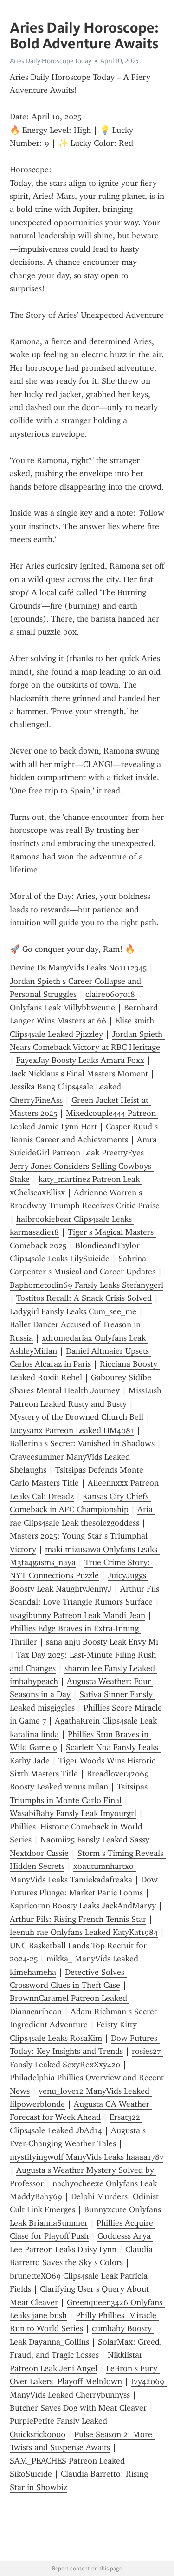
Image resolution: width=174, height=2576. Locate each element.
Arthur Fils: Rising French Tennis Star (78, 1919)
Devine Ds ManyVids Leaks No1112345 (78, 968)
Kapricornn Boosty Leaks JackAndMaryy (83, 1906)
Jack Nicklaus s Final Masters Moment (79, 1074)
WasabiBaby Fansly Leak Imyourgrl (73, 1813)
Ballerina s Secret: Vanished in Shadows (82, 1443)
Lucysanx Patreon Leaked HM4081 (72, 1430)
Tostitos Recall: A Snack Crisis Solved (84, 1298)
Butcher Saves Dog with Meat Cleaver (78, 2408)
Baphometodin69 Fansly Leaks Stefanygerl (87, 1285)
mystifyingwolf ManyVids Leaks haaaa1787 (87, 2157)
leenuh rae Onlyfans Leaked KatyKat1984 (84, 1932)
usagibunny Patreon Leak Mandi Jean (77, 1615)
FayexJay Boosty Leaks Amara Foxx (80, 1060)
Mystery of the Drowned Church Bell (77, 1417)
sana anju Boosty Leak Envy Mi (102, 1642)
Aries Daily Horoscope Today (51, 61)
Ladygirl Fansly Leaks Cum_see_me (73, 1311)
